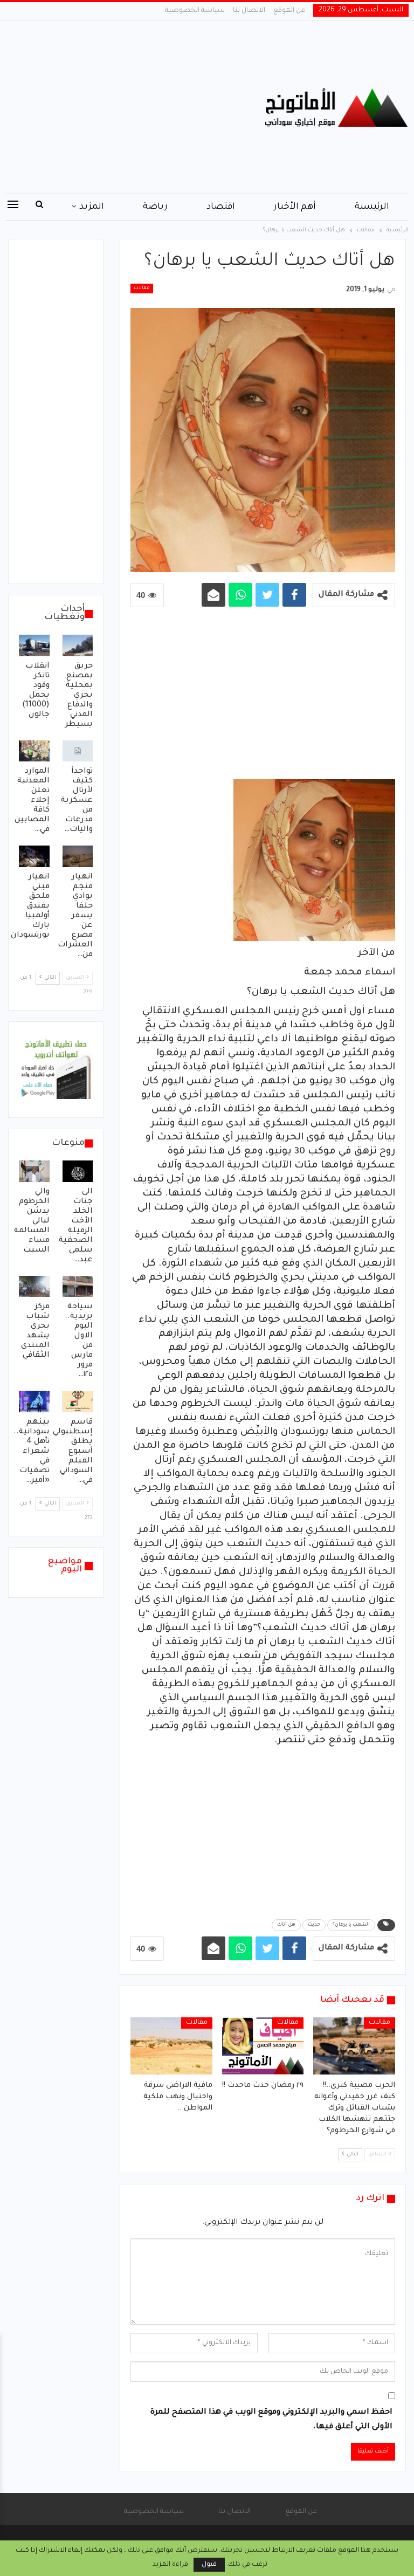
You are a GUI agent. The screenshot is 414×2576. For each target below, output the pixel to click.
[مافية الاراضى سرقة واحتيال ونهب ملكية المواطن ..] (171, 2046)
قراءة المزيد (170, 2565)
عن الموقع (289, 11)
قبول (209, 2565)
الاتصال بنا (249, 11)
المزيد (92, 207)
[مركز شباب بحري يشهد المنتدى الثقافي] (34, 1287)
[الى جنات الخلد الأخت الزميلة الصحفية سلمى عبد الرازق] (78, 1171)
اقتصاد (221, 207)
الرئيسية (372, 207)
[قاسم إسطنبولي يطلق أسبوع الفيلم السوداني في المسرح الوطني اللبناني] (78, 1402)
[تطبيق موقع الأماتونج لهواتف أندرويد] (56, 1070)
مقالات (142, 288)
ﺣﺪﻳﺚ (314, 1925)
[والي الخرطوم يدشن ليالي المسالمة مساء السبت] (34, 1171)
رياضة (155, 207)
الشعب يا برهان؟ (351, 1925)
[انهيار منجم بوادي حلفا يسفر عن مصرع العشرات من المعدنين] (78, 856)
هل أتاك (286, 1925)
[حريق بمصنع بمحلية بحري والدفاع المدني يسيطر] (78, 645)
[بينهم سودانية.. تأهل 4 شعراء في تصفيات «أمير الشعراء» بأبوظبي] (34, 1402)
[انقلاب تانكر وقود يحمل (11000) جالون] (34, 645)
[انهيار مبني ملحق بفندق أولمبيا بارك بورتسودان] (34, 856)
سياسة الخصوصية (195, 11)
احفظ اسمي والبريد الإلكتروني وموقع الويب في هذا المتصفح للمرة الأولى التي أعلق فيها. (271, 2420)
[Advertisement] (138, 107)
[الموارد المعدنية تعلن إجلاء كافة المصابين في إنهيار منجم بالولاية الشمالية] (34, 751)
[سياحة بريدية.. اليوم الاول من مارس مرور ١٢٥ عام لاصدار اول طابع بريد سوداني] (78, 1287)
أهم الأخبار (295, 207)
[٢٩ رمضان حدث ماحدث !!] (263, 2046)
